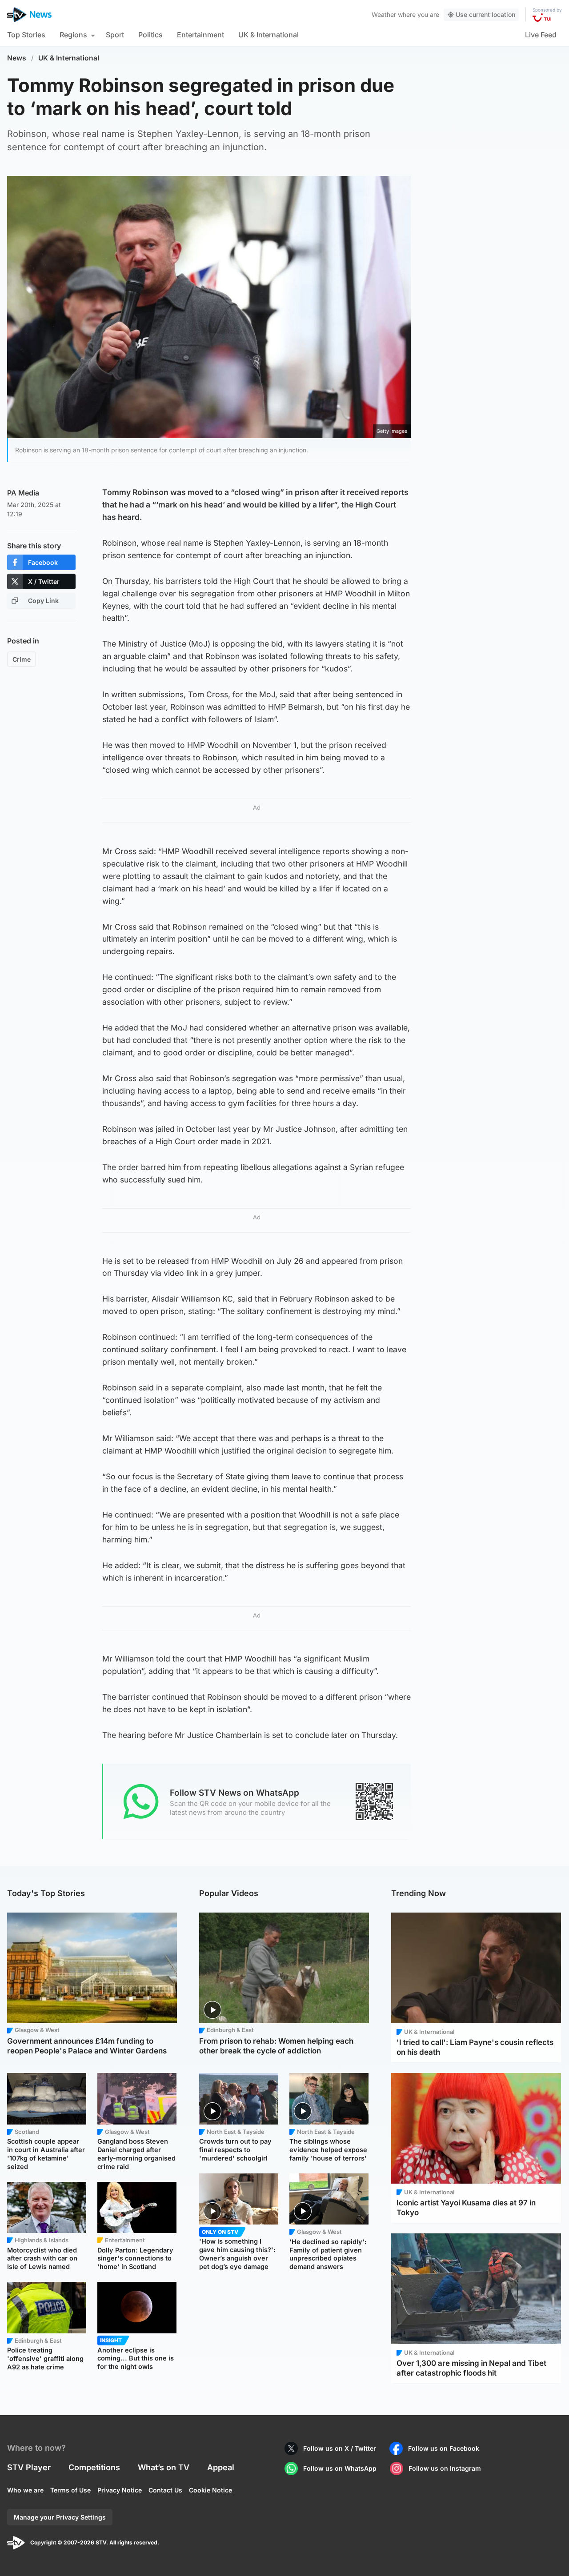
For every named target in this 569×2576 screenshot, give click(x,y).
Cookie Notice (210, 2490)
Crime (22, 659)
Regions (73, 35)
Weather (384, 14)
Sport (115, 35)
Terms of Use (70, 2490)
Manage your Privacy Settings (60, 2517)
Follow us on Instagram (445, 2468)
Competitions (94, 2467)
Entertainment (200, 35)
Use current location (485, 14)
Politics (150, 35)
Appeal (221, 2467)
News (17, 58)
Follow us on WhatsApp (340, 2468)
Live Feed (541, 35)
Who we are (25, 2490)
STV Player (29, 2467)
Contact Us (165, 2490)
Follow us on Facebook (444, 2448)
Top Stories (26, 35)
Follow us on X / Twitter (340, 2448)
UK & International (268, 35)
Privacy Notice (120, 2490)
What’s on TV (164, 2467)
